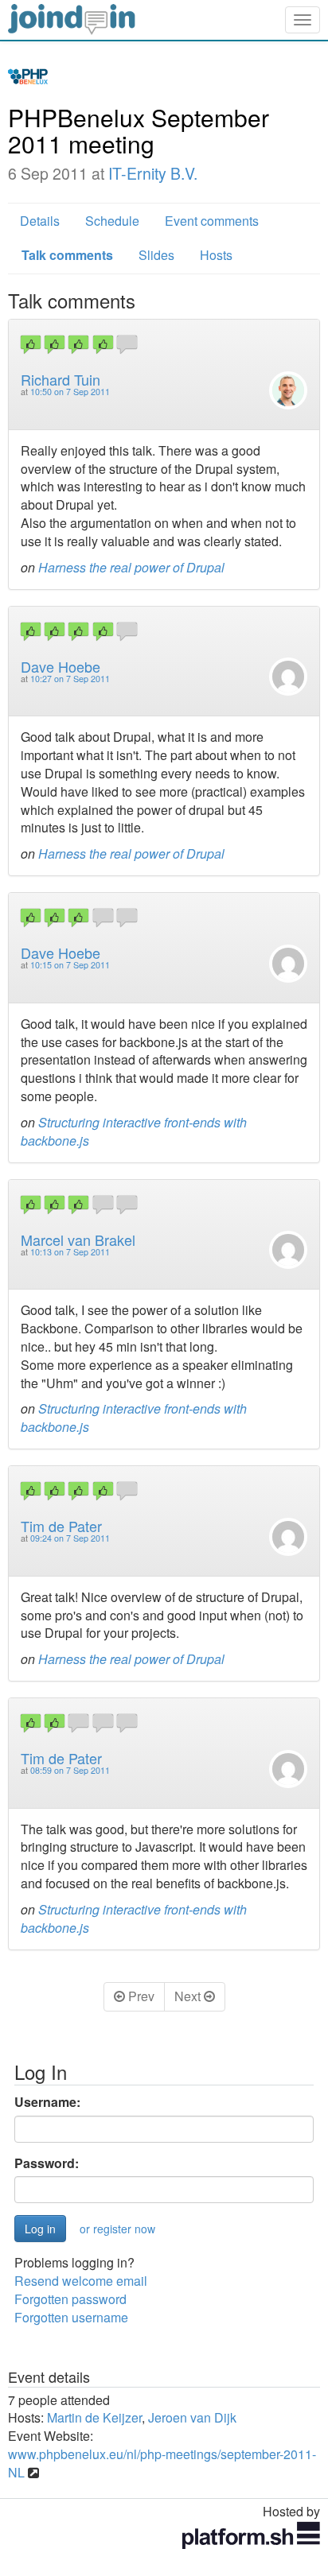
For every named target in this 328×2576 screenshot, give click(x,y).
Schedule (112, 221)
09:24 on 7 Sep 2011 (70, 1538)
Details (40, 221)
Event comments (212, 221)
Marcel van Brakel (78, 1240)
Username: (47, 2102)
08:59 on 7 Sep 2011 (70, 1770)
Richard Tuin (61, 379)
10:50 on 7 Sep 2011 (70, 392)
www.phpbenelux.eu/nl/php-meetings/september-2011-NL (162, 2463)
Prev (140, 1996)
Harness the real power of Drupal (131, 567)
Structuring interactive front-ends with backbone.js (134, 1131)
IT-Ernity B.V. (153, 173)
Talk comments (67, 255)
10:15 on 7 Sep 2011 (70, 965)
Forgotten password (70, 2299)
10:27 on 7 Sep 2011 (70, 679)
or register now (117, 2229)
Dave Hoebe (61, 666)
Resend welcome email (81, 2281)
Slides (156, 255)
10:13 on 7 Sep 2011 (70, 1252)
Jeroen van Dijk (192, 2417)
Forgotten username (71, 2317)
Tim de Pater (61, 1526)
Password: (47, 2163)
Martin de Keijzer (94, 2417)
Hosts (216, 255)
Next (189, 1996)
